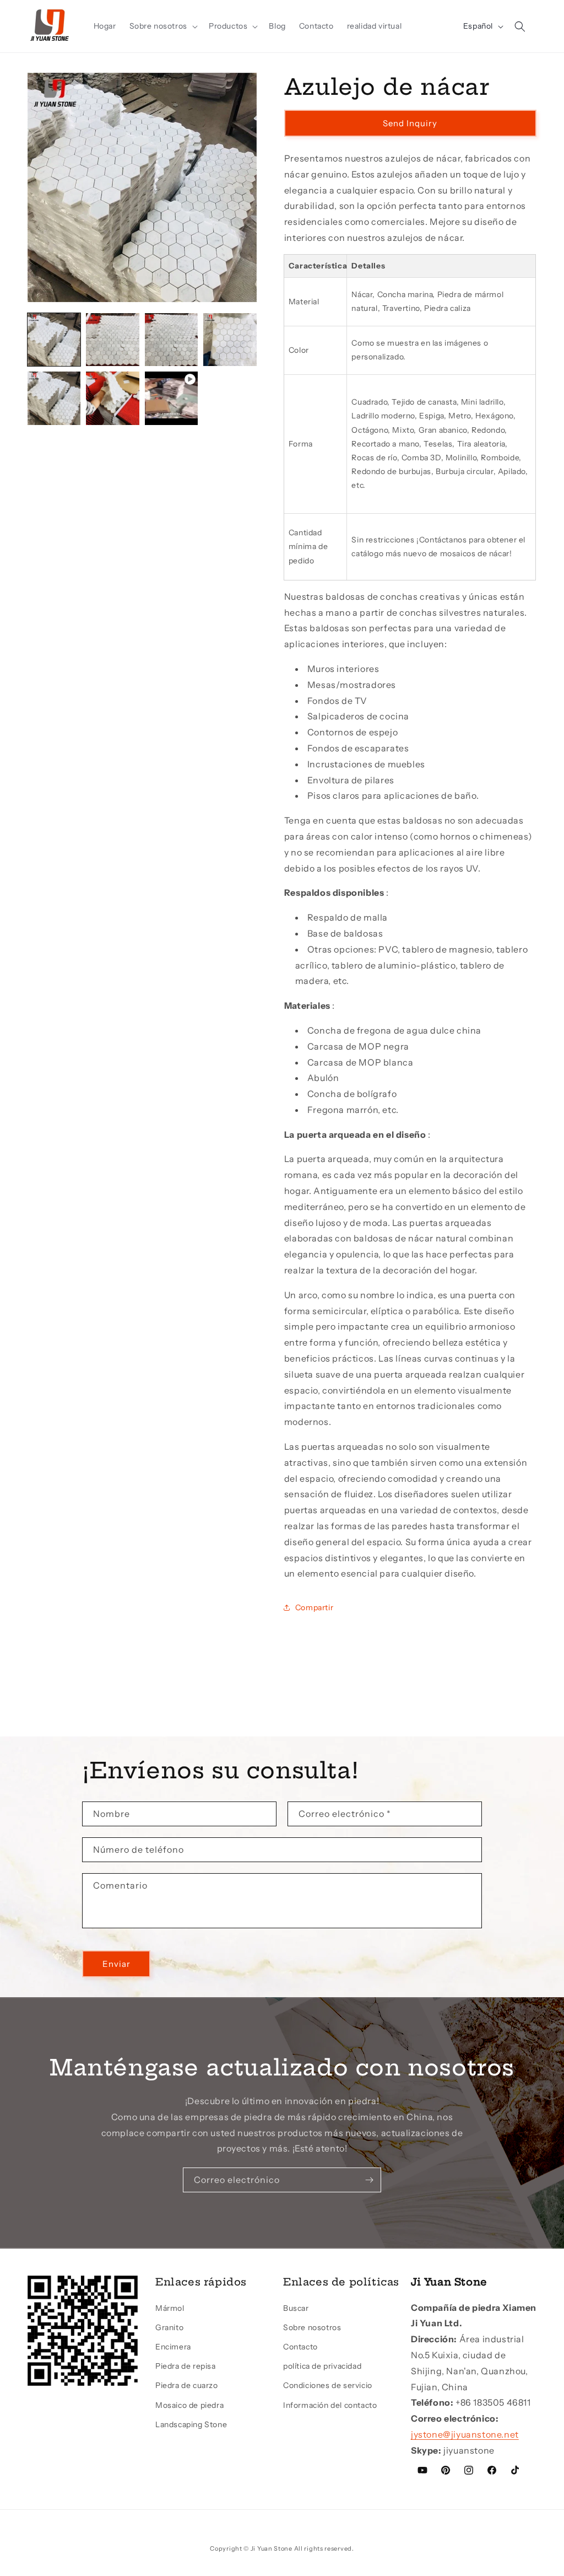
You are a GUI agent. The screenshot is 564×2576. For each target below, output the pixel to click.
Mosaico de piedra (189, 2405)
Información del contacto (330, 2405)
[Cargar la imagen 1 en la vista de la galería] (54, 340)
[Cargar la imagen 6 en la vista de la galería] (112, 398)
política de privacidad (322, 2366)
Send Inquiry (410, 123)
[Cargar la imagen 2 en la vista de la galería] (112, 340)
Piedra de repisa (186, 2366)
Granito (169, 2327)
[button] (162, 26)
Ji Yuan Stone (272, 2548)
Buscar (296, 2308)
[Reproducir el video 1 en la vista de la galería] (171, 398)
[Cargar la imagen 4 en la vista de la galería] (230, 340)
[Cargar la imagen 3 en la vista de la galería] (171, 340)
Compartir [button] (314, 1607)
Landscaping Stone (191, 2424)
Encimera (173, 2347)
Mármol (170, 2308)
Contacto (300, 2347)
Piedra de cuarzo (187, 2385)
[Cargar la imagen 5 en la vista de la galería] (54, 398)
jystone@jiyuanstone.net (465, 2434)
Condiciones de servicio (328, 2385)
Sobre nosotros (312, 2327)
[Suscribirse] (369, 2180)
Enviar (116, 1964)
